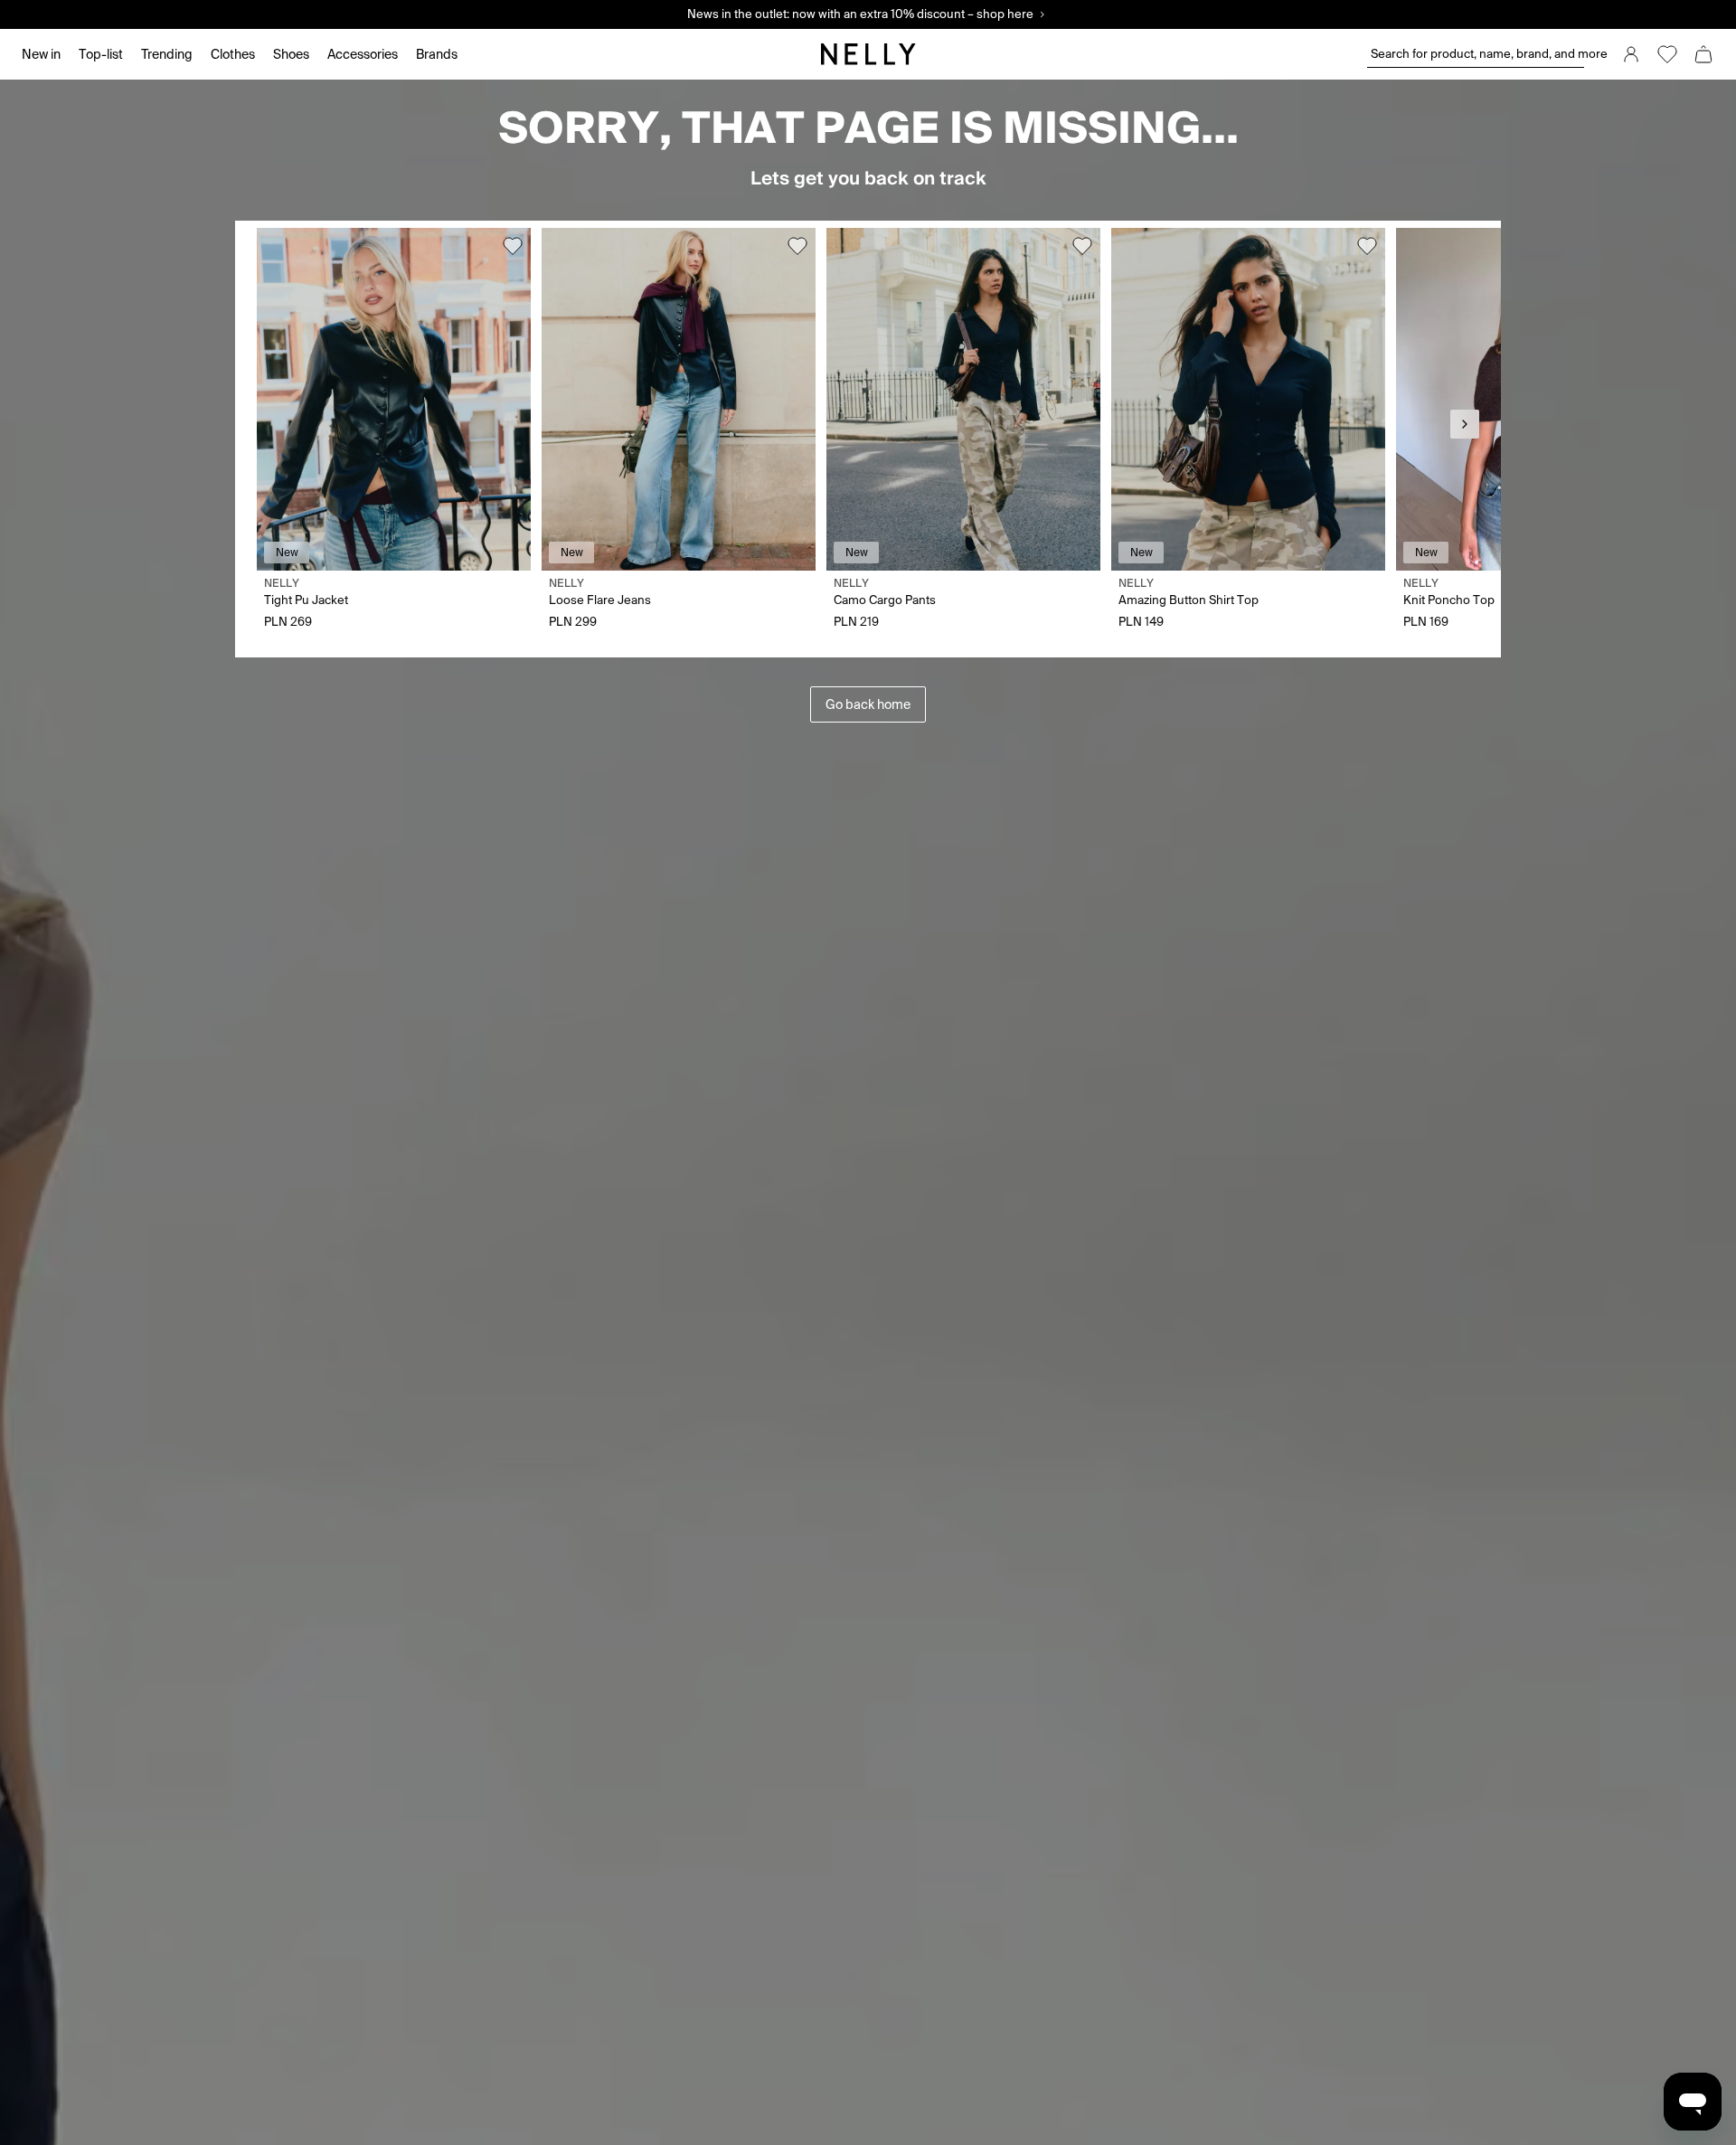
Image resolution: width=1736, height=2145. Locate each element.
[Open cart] (1703, 54)
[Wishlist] (1667, 54)
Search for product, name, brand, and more (1477, 54)
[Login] (1631, 54)
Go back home (868, 704)
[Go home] (868, 54)
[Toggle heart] (513, 246)
